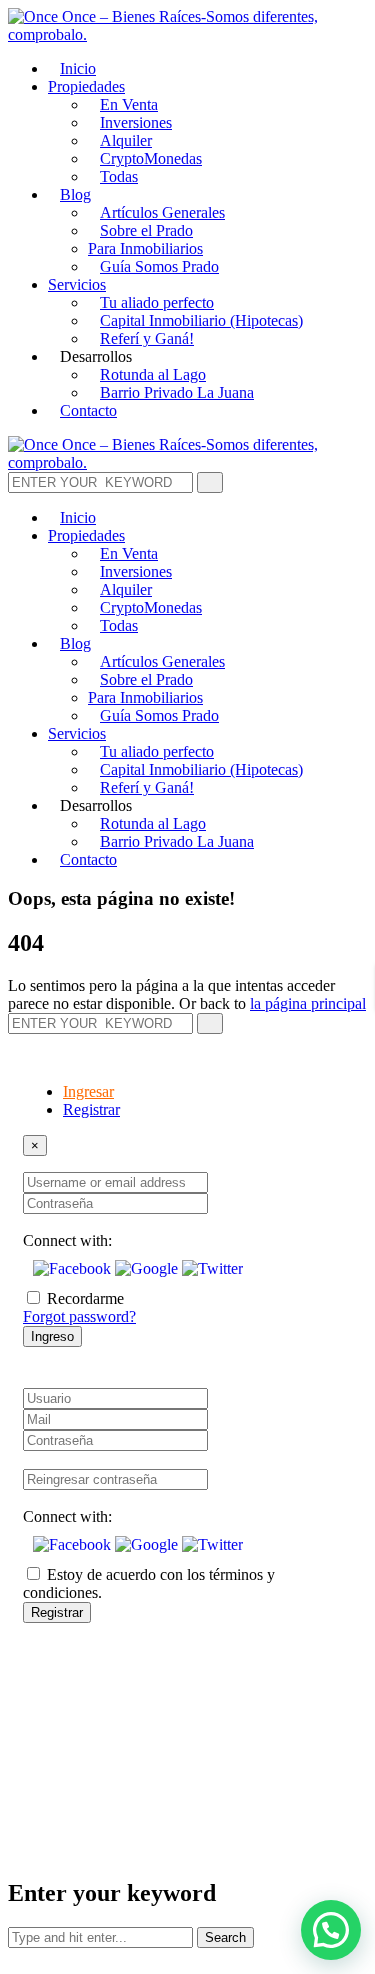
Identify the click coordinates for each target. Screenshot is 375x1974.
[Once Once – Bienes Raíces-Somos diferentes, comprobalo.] (187, 34)
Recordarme (85, 1298)
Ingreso (52, 1336)
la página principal (308, 1003)
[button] (74, 1268)
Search (225, 1937)
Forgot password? (79, 1316)
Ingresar (88, 1091)
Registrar (91, 1109)
